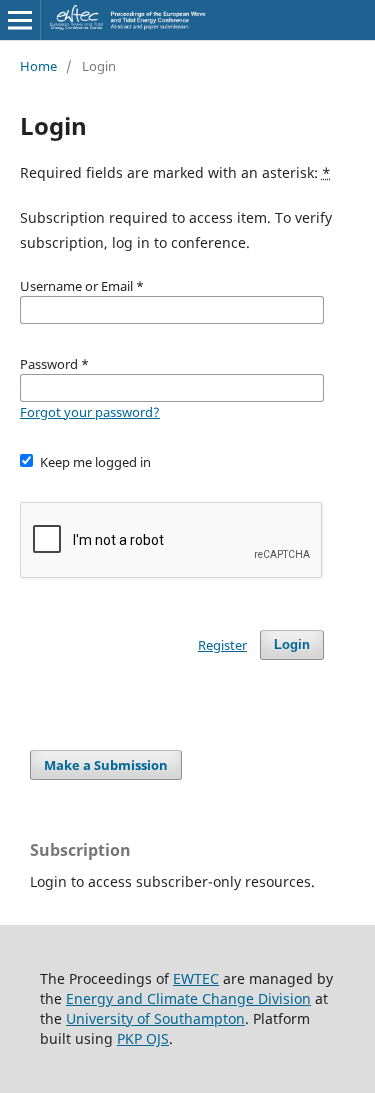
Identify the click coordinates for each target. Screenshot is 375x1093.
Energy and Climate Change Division (188, 998)
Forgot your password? (90, 412)
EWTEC (196, 978)
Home (38, 66)
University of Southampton (155, 1018)
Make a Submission (106, 765)
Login (292, 644)
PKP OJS (143, 1038)
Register (222, 645)
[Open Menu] (20, 20)
